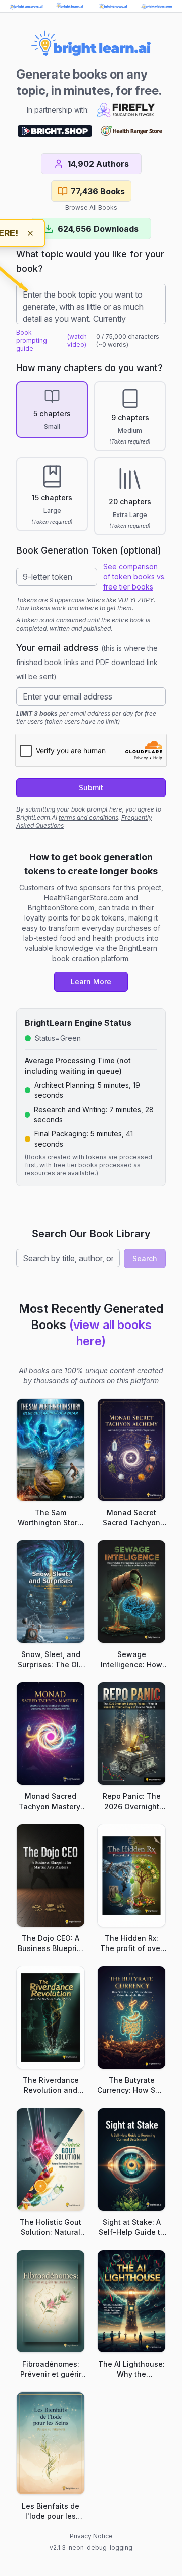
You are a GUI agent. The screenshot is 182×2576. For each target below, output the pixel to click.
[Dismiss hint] (30, 233)
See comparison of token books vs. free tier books (134, 577)
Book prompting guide (32, 340)
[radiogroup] (91, 458)
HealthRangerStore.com (84, 897)
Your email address (87, 661)
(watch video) (77, 340)
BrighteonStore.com (61, 908)
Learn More (91, 982)
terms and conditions (88, 817)
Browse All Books (91, 208)
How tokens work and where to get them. (75, 608)
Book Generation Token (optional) (89, 550)
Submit (91, 787)
